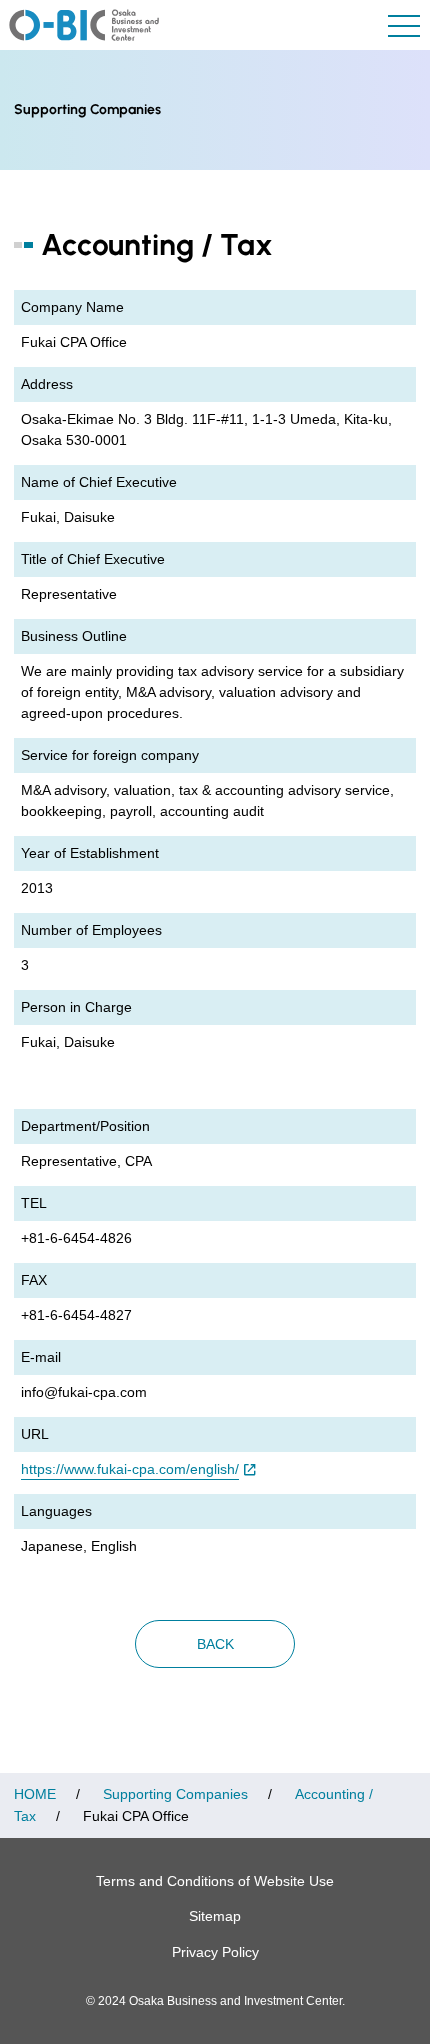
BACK (215, 1644)
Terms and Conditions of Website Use (215, 1881)
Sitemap (215, 1916)
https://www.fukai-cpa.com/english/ (130, 1469)
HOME (35, 1794)
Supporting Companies (175, 1794)
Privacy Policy (215, 1952)
